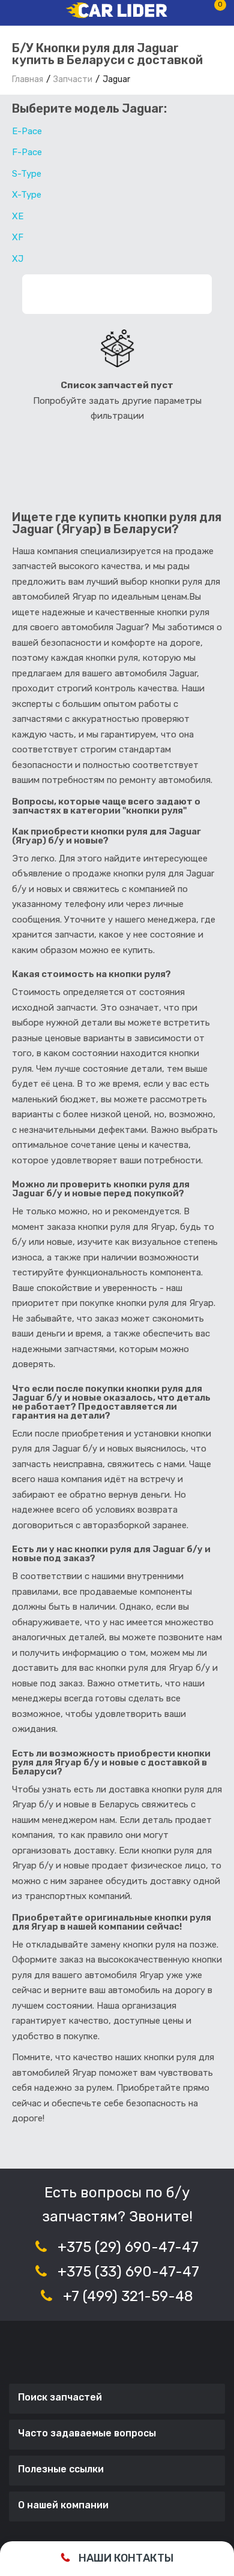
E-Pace (27, 131)
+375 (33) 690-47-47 (128, 2272)
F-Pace (27, 152)
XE (18, 216)
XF (18, 237)
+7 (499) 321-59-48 (128, 2296)
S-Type (27, 174)
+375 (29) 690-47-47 (128, 2247)
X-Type (27, 195)
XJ (18, 259)
